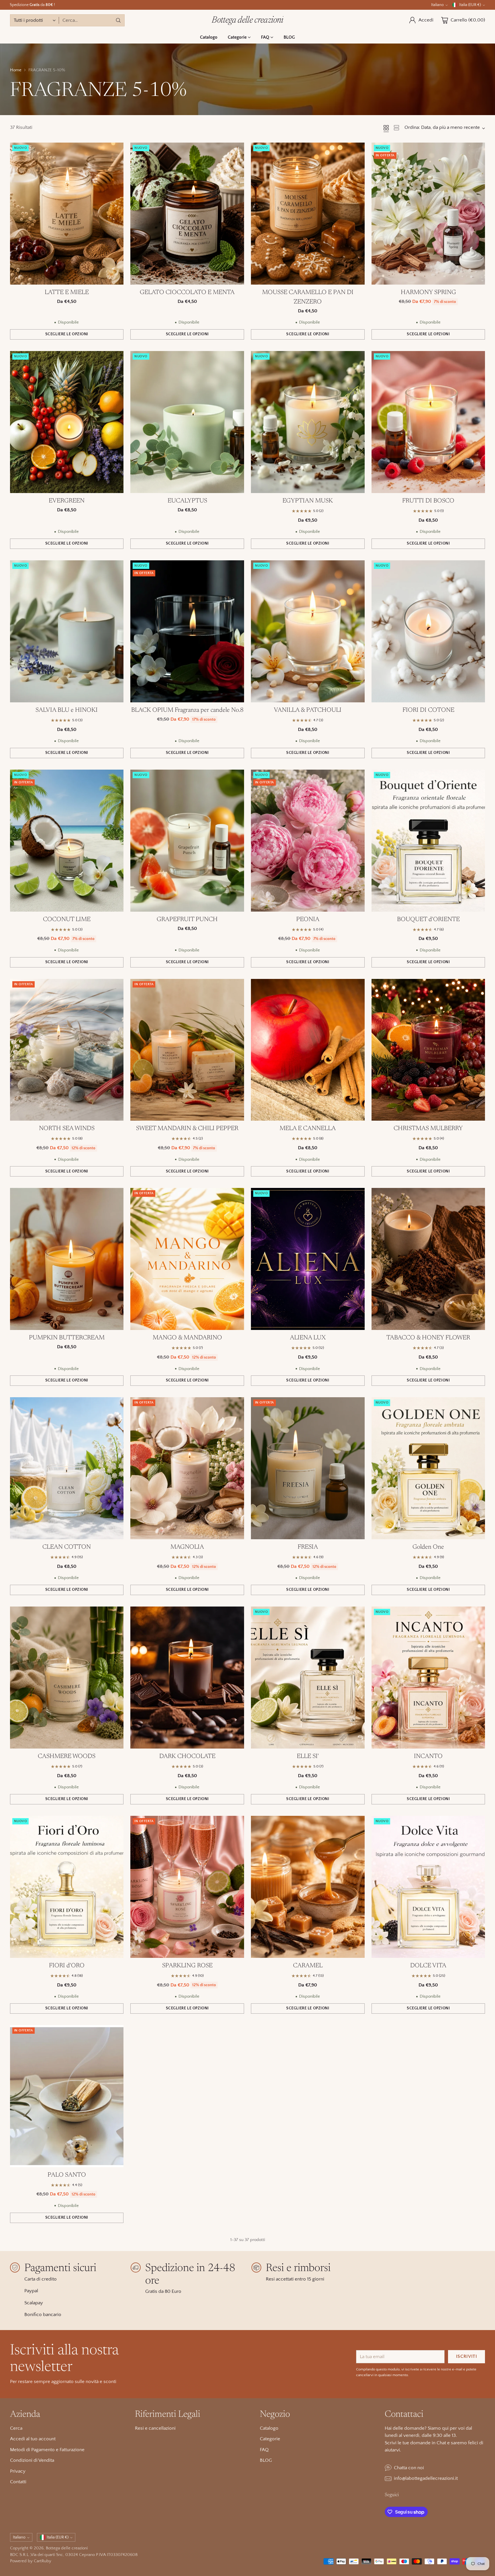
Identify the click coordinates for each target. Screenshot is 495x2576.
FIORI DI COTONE (428, 710)
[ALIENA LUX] (308, 1259)
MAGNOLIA (187, 1547)
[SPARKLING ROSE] (187, 1887)
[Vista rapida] (116, 150)
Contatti (18, 2482)
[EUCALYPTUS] (187, 422)
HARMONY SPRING (428, 293)
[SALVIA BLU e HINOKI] (67, 631)
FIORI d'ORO (67, 1966)
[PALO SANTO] (67, 2096)
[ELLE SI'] (308, 1678)
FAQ (264, 2450)
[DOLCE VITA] (428, 1887)
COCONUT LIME (67, 920)
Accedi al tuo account (33, 2439)
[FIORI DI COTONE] (428, 631)
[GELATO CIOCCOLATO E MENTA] (187, 214)
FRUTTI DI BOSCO (428, 501)
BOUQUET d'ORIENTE (428, 920)
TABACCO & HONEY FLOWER (428, 1338)
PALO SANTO (67, 2175)
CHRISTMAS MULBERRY (428, 1129)
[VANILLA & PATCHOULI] (308, 631)
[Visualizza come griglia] (386, 128)
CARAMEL (308, 1966)
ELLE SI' (308, 1757)
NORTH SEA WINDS (67, 1129)
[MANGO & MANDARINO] (187, 1259)
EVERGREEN (67, 501)
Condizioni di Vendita (32, 2460)
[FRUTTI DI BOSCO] (428, 422)
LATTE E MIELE (67, 293)
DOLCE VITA (428, 1966)
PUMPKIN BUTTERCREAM (67, 1338)
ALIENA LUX (308, 1338)
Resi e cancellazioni (155, 2428)
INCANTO (428, 1757)
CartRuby (43, 2561)
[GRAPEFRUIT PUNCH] (187, 841)
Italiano (437, 5)
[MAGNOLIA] (187, 1468)
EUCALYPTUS (187, 501)
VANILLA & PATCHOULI (308, 710)
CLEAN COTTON (67, 1547)
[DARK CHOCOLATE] (187, 1678)
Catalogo (269, 2428)
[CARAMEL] (308, 1887)
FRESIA (308, 1547)
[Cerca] (118, 20)
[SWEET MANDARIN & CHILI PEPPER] (187, 1050)
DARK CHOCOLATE (187, 1757)
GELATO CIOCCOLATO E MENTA (187, 293)
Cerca (16, 2428)
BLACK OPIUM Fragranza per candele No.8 (187, 710)
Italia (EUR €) (470, 5)
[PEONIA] (308, 841)
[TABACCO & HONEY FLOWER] (428, 1259)
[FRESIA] (308, 1468)
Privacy (18, 2471)
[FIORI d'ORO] (67, 1887)
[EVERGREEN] (67, 422)
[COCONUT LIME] (67, 841)
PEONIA (308, 920)
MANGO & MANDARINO (187, 1338)
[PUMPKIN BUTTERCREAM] (67, 1259)
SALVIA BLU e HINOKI (67, 710)
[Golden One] (428, 1468)
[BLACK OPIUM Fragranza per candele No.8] (187, 631)
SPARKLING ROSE (187, 1966)
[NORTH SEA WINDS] (67, 1050)
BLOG (266, 2460)
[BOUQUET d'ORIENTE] (428, 841)
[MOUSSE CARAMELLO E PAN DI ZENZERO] (308, 214)
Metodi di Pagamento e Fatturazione (47, 2450)
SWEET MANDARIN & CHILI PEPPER (187, 1129)
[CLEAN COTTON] (67, 1468)
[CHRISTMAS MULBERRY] (428, 1050)
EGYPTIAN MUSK (308, 501)
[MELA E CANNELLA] (308, 1050)
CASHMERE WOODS (67, 1757)
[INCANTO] (428, 1678)
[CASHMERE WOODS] (67, 1678)
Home (16, 70)
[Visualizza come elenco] (396, 128)
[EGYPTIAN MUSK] (308, 422)
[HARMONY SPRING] (428, 214)
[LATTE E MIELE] (67, 214)
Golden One (428, 1547)
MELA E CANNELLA (308, 1129)
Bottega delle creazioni (67, 2548)
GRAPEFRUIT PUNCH (187, 920)
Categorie (270, 2439)
